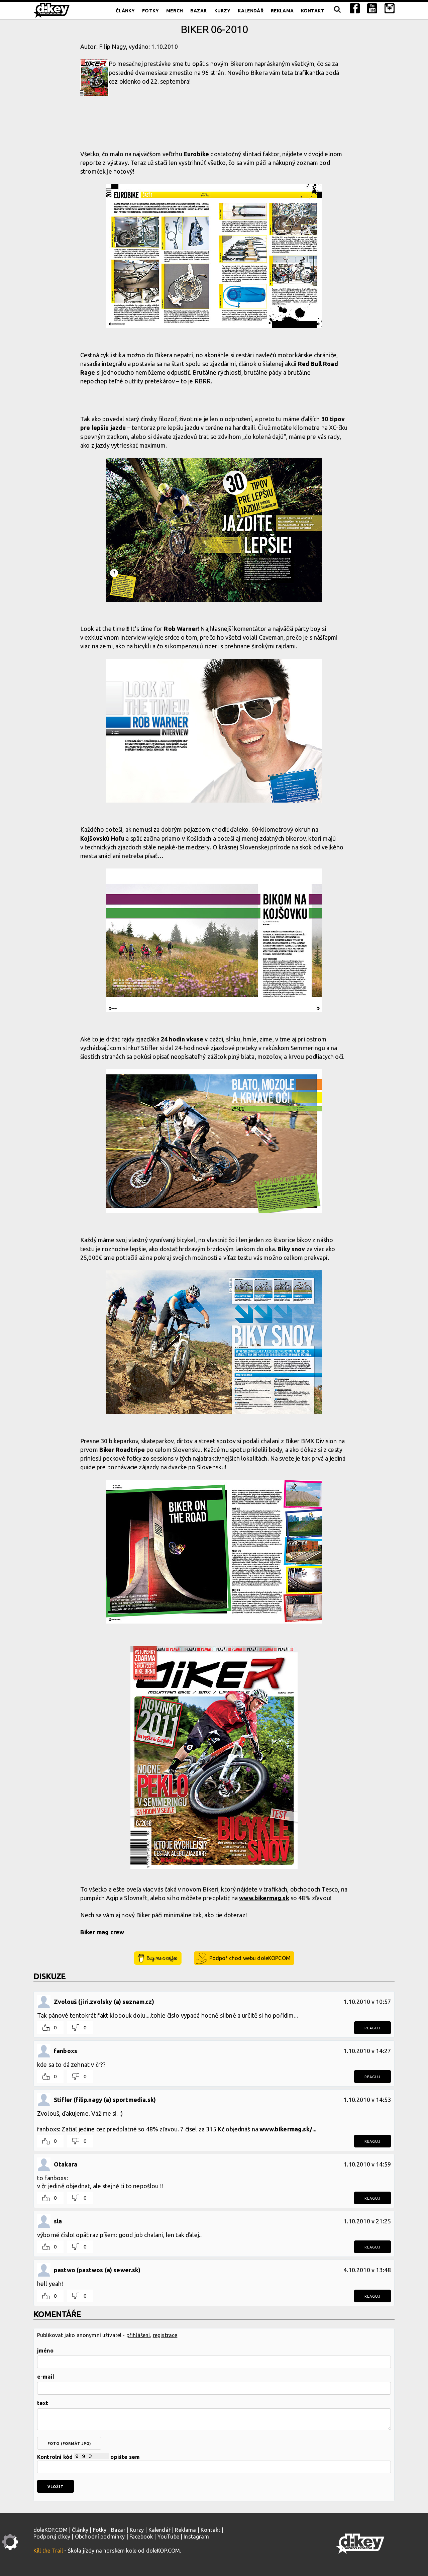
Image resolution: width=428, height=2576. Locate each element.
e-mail (46, 2377)
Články (125, 11)
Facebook (141, 2537)
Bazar (199, 11)
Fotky (150, 11)
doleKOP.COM (50, 2530)
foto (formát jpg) (69, 2444)
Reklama (282, 11)
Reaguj (372, 2028)
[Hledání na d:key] (337, 11)
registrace (165, 2335)
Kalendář (250, 11)
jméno (45, 2351)
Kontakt (312, 11)
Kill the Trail (48, 2551)
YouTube (168, 2537)
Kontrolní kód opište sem (88, 2457)
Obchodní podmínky (100, 2537)
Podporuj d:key (52, 2537)
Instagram (196, 2537)
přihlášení (138, 2335)
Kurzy (223, 11)
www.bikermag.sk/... (288, 2129)
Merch (175, 11)
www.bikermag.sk (264, 1898)
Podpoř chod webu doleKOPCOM (250, 1958)
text (43, 2403)
